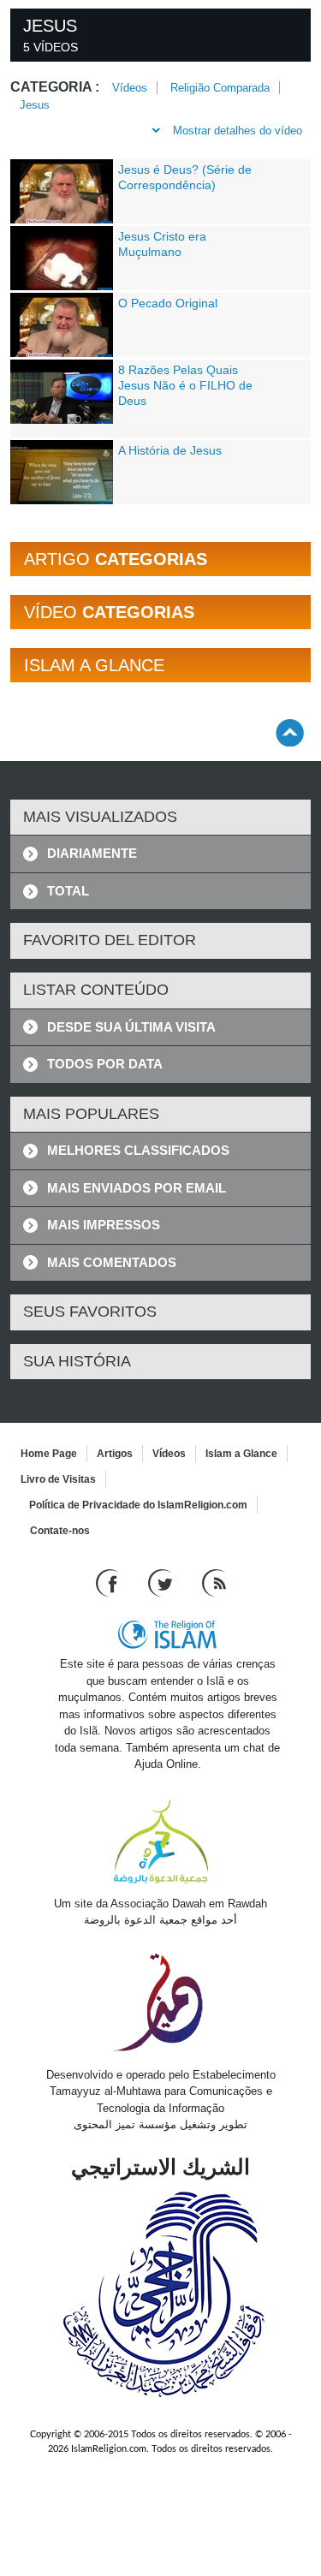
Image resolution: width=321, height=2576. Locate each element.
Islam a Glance (241, 1454)
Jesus (35, 105)
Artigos (115, 1454)
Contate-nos (60, 1531)
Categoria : (55, 87)
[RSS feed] (214, 1582)
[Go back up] (290, 732)
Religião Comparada (220, 88)
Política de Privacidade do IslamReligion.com (138, 1505)
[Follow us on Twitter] (162, 1582)
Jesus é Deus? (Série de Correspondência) (185, 177)
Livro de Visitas (58, 1479)
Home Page (49, 1454)
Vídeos (130, 88)
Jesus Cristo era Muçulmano (162, 244)
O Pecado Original (168, 303)
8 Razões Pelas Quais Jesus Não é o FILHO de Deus (185, 385)
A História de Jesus (170, 450)
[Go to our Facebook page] (109, 1582)
